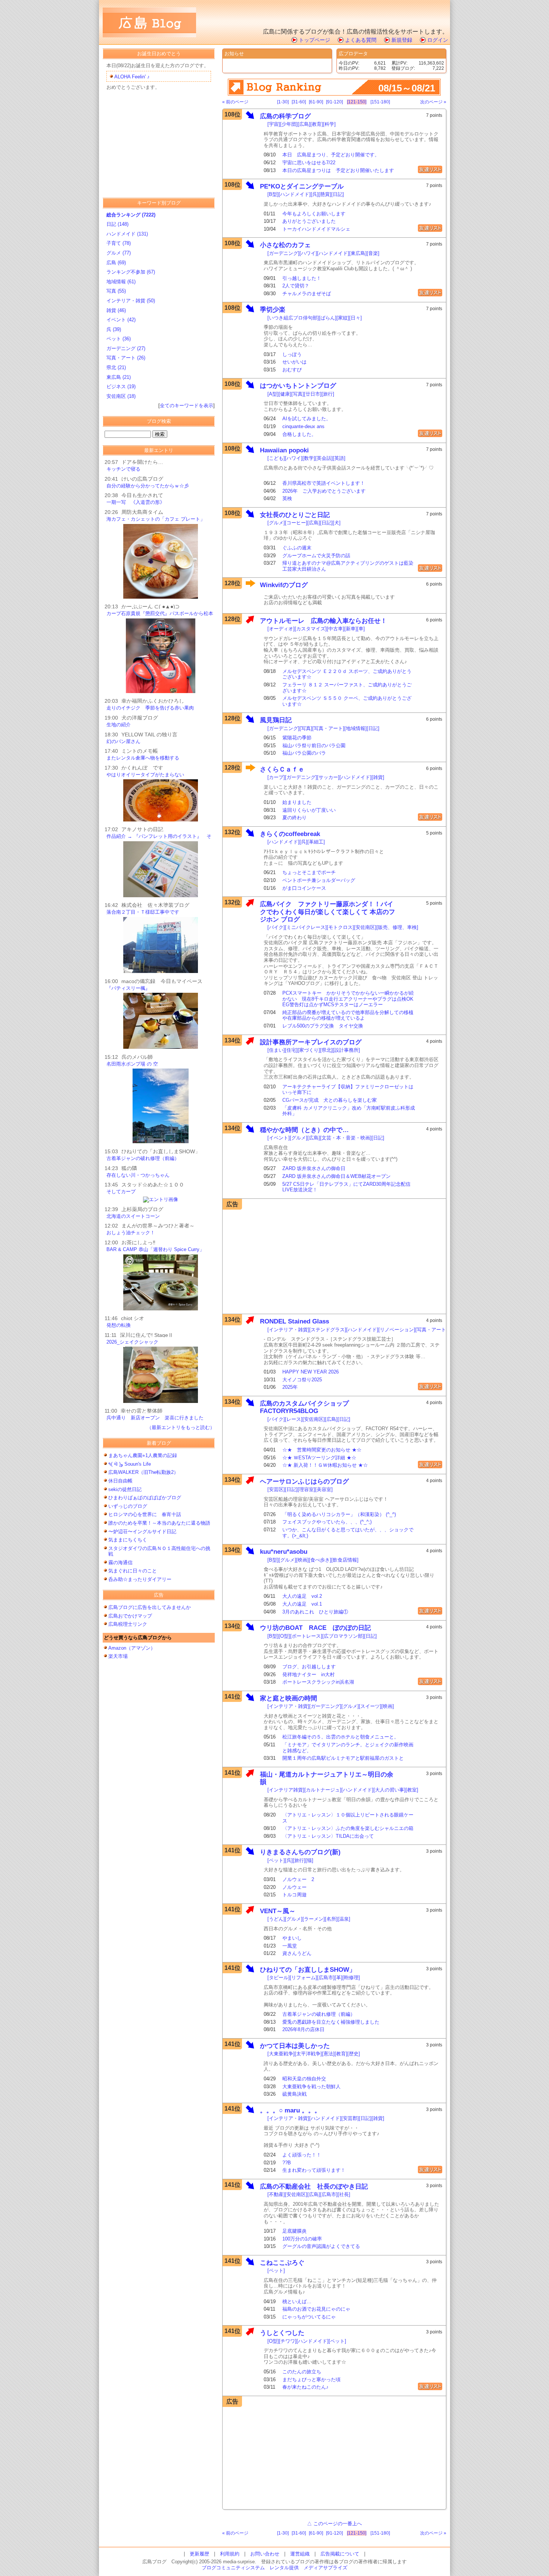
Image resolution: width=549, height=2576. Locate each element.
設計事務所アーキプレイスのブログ (311, 1042)
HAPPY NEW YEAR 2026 (311, 1372)
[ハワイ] (308, 253)
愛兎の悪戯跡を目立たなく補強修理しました (331, 2022)
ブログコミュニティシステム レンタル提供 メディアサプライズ (274, 2568)
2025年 (290, 1387)
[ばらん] (328, 318)
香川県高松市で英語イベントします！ (324, 483)
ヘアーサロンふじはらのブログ (304, 1482)
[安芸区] (276, 1489)
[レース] (294, 1419)
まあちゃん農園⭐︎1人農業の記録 (143, 1455)
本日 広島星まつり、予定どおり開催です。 (331, 155)
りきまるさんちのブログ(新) (300, 1852)
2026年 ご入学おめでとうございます (324, 491)
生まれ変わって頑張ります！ (314, 2170)
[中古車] (336, 629)
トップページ (314, 40)
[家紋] (343, 318)
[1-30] (283, 102)
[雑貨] (378, 777)
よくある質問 (361, 40)
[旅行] (328, 394)
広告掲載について (340, 2554)
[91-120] (334, 102)
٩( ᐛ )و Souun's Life (130, 1464)
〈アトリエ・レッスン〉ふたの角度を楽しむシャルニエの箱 (348, 1828)
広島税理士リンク (128, 1624)
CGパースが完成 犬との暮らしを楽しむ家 (330, 1100)
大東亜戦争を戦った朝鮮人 (311, 2087)
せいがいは (294, 362)
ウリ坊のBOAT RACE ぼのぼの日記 (315, 1628)
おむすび (292, 370)
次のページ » (433, 102)
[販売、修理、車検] (397, 927)
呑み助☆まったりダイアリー (140, 1579)
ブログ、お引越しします (309, 1667)
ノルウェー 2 (298, 1879)
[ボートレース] (306, 1636)
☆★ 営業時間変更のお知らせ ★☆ (322, 1450)
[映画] (303, 1560)
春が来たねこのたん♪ (305, 2387)
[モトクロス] (340, 927)
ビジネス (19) (121, 386)
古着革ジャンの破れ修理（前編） (319, 2014)
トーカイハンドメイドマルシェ (316, 229)
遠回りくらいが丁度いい (309, 810)
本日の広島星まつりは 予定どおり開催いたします (338, 170)
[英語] (339, 458)
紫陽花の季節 (297, 738)
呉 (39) (114, 329)
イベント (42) (121, 320)
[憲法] (328, 2054)
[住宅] (291, 1050)
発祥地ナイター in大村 (308, 1674)
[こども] (276, 458)
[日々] (356, 318)
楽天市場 (118, 1656)
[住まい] (276, 1050)
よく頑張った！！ (302, 2155)
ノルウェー (294, 1887)
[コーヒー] (296, 523)
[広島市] (326, 1978)
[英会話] (324, 458)
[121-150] (357, 102)
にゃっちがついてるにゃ (309, 2317)
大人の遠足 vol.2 (302, 1596)
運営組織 (300, 2554)
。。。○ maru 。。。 (290, 2110)
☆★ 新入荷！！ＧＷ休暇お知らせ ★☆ (325, 1465)
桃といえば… (297, 2301)
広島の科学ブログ (285, 116)
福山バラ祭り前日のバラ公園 (314, 746)
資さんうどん (297, 1953)
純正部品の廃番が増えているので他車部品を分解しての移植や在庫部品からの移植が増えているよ (348, 1015)
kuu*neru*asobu (284, 1552)
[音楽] (373, 253)
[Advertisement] (361, 13)
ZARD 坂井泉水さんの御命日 (314, 1168)
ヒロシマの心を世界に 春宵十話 (145, 1514)
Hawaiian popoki (284, 450)
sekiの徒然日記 (125, 1489)
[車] (361, 629)
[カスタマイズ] (311, 629)
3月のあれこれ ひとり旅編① (315, 1612)
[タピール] (279, 1978)
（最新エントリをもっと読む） (181, 1427)
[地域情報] (356, 728)
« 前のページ (235, 102)
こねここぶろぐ (282, 2263)
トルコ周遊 (294, 1895)
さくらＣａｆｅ (282, 769)
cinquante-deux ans (303, 426)
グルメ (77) (119, 253)
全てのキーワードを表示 (187, 406)
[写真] (298, 394)
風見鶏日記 (279, 720)
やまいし (292, 1938)
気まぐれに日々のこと (133, 1571)
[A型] (273, 394)
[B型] (273, 194)
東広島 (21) (119, 377)
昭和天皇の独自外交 (304, 2079)
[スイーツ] (370, 1706)
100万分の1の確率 (302, 2239)
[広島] (304, 124)
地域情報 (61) (121, 282)
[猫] (309, 1860)
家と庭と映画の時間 (289, 1698)
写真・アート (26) (126, 358)
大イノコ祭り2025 (302, 1380)
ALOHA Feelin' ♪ (132, 77)
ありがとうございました (309, 221)
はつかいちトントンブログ (298, 386)
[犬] (337, 523)
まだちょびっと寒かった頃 (311, 2379)
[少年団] (289, 124)
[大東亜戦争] (281, 2054)
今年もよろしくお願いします (314, 214)
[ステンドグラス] (328, 1330)
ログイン (438, 40)
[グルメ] (276, 523)
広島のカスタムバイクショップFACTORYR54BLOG (304, 1407)
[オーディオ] (281, 629)
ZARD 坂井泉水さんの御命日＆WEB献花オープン (336, 1176)
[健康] (285, 394)
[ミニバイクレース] (306, 927)
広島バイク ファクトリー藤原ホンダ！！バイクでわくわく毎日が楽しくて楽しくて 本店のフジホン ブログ (328, 912)
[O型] (284, 1636)
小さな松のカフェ (285, 245)
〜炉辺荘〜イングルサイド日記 (142, 1532)
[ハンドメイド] (295, 194)
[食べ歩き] (320, 1560)
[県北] (326, 1050)
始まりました (297, 802)
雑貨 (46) (116, 310)
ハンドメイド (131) (127, 234)
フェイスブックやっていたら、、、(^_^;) (327, 1522)
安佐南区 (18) (121, 396)
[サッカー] (328, 777)
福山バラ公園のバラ (304, 753)
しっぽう (292, 354)
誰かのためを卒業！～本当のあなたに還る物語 (159, 1523)
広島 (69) (116, 263)
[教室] (412, 1790)
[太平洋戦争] (308, 2054)
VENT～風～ (278, 1911)
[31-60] (299, 102)
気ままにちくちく (128, 1540)
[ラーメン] (314, 1919)
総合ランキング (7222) (131, 215)
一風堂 (290, 1946)
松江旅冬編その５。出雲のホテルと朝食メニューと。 (341, 1737)
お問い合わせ (265, 2554)
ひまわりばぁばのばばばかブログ (145, 1498)
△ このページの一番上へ (334, 2524)
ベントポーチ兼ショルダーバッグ (319, 880)
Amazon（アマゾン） (132, 1648)
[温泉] (344, 1919)
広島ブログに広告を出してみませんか (150, 1607)
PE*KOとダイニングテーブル (302, 186)
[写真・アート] (328, 728)
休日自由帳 (120, 1481)
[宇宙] (274, 124)
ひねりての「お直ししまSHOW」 (308, 1970)
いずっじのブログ (128, 1506)
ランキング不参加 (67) (131, 272)
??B (287, 2163)
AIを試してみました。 (307, 419)
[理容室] (306, 1489)
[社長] (344, 2194)
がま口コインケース (304, 888)
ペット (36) (119, 339)
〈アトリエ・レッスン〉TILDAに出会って (328, 1836)
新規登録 (402, 40)
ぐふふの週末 (297, 548)
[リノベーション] (397, 1330)
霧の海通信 (120, 1563)
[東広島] (358, 253)
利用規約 (230, 2554)
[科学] (329, 124)
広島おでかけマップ (130, 1616)
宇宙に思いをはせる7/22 (309, 163)
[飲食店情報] (345, 1560)
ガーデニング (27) (126, 348)
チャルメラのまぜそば (307, 294)
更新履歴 (199, 2554)
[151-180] (380, 102)
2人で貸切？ (296, 286)
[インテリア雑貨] (286, 1790)
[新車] (351, 629)
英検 (287, 498)
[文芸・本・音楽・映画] (346, 1138)
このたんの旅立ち (302, 2372)
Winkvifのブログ (284, 585)
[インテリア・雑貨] (288, 1330)
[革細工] (316, 842)
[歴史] (354, 2054)
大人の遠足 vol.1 (302, 1604)
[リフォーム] (303, 1978)
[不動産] (276, 2194)
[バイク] (276, 927)
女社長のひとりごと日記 (295, 515)
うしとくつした (282, 2333)
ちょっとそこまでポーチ (309, 872)
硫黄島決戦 (294, 2094)
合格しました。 (299, 434)
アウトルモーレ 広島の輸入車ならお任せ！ (323, 621)
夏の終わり (294, 818)
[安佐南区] (365, 927)
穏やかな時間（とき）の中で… (304, 1130)
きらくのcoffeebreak (290, 834)
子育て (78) (119, 243)
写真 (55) (116, 291)
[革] (339, 1978)
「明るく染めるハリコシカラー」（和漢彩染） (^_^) (339, 1514)
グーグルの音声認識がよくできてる (321, 2246)
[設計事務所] (346, 1050)
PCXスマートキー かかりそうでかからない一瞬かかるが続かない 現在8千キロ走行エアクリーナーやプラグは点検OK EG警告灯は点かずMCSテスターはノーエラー (350, 999)
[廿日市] (313, 394)
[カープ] (276, 777)
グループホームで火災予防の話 (316, 556)
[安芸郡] (350, 2118)
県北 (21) (116, 367)
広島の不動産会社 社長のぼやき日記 (314, 2187)
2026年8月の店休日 (303, 2029)
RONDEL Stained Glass (294, 1321)
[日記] (338, 194)
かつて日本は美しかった (295, 2046)
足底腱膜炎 (294, 2231)
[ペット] (276, 1860)
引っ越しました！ (302, 278)
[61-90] (316, 102)
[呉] (315, 194)
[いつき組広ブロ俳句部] (293, 318)
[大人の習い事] (390, 1790)
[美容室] (324, 1489)
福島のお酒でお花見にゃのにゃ (316, 2309)
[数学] (309, 458)
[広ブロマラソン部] (343, 1636)
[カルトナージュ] (323, 1790)
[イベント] (279, 1138)
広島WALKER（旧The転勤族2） (146, 1472)
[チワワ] (288, 2341)
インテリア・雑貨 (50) (131, 301)
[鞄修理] (351, 1978)
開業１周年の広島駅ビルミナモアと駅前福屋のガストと (343, 1758)
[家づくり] (309, 1050)
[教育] (317, 124)
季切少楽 (273, 310)
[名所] (331, 1919)
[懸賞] (325, 194)
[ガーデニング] (283, 253)
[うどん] (276, 1919)
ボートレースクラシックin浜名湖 (318, 1682)
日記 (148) (117, 224)
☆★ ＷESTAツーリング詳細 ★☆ (319, 1458)
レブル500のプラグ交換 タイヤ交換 (323, 1026)
